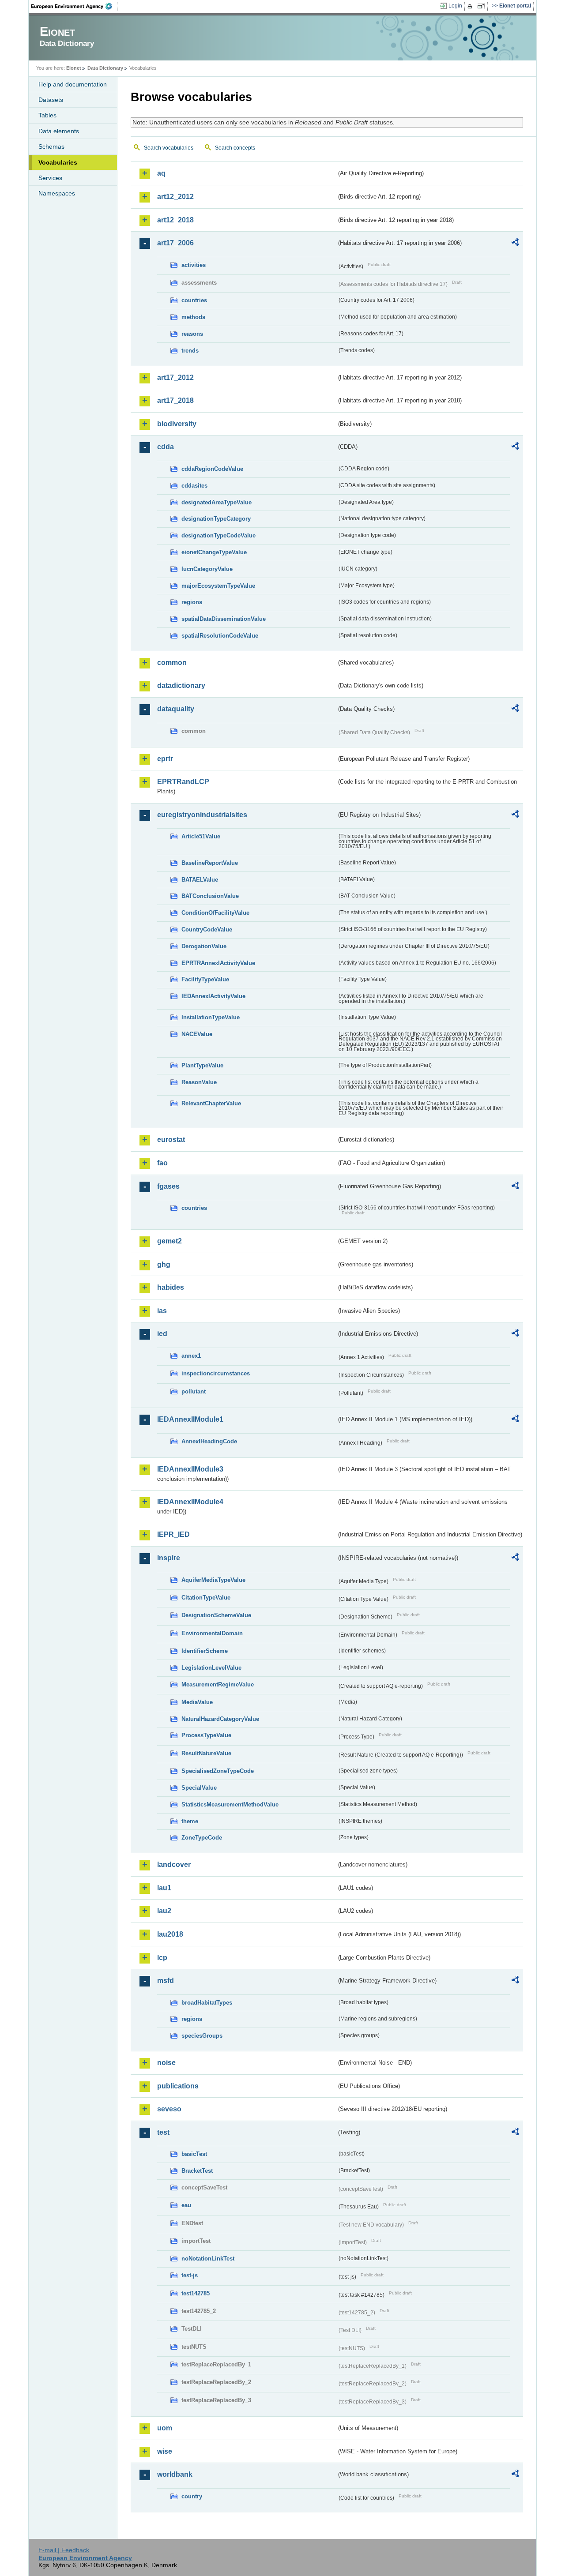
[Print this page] (471, 6)
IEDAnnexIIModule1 (190, 1419)
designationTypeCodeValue (218, 535)
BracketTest (197, 2171)
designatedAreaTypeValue (217, 502)
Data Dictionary (105, 68)
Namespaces (57, 193)
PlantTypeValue (202, 1065)
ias (162, 1311)
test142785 (196, 2293)
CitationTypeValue (206, 1598)
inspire (169, 1558)
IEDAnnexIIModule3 (190, 1469)
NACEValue (197, 1034)
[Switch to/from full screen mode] (483, 6)
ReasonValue (199, 1082)
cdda (166, 447)
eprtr (165, 759)
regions (192, 602)
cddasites (194, 486)
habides (171, 1287)
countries (194, 300)
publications (178, 2086)
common (172, 663)
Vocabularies (58, 162)
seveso (169, 2109)
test (163, 2132)
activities (194, 265)
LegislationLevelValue (211, 1668)
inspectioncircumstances (216, 1373)
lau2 (164, 1911)
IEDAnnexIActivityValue (213, 996)
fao (162, 1163)
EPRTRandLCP (183, 782)
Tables (47, 115)
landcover (174, 1864)
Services (50, 178)
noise (166, 2063)
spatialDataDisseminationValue (224, 619)
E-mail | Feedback (64, 2550)
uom (165, 2428)
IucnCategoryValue (207, 569)
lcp (162, 1958)
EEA (75, 6)
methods (193, 317)
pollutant (194, 1391)
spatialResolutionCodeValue (220, 636)
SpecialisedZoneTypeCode (218, 1771)
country (192, 2496)
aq (161, 173)
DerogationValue (204, 946)
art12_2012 (175, 197)
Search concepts (235, 148)
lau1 (164, 1888)
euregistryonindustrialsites (202, 815)
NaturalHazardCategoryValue (220, 1719)
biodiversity (177, 424)
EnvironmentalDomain (212, 1633)
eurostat (171, 1140)
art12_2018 (175, 220)
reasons (192, 334)
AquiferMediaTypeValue (213, 1580)
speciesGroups (202, 2036)
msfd (166, 1981)
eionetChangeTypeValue (214, 552)
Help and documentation (73, 84)
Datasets (51, 100)
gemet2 (169, 1241)
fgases (168, 1186)
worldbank (175, 2474)
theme (190, 1821)
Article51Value (201, 836)
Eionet (74, 68)
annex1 (191, 1356)
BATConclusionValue (210, 896)
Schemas (51, 146)
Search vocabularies (169, 148)
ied (162, 1334)
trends (190, 351)
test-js (190, 2275)
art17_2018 (175, 400)
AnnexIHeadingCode (209, 1441)
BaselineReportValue (210, 863)
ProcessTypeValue (206, 1735)
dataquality (176, 709)
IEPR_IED (173, 1534)
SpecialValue (199, 1788)
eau (186, 2205)
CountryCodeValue (207, 929)
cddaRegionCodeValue (212, 469)
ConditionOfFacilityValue (215, 913)
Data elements (59, 131)
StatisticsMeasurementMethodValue (230, 1804)
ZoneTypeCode (202, 1838)
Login (455, 6)
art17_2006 (175, 243)
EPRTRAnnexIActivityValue (218, 963)
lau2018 (170, 1934)
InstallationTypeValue (211, 1017)
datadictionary (181, 685)
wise (165, 2451)
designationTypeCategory (216, 519)
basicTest (194, 2154)
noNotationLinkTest (208, 2259)
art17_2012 (175, 377)
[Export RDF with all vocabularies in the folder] (515, 244)
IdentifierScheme (205, 1651)
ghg (164, 1264)
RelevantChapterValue (211, 1103)
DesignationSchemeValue (216, 1615)
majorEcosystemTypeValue (218, 586)
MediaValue (197, 1702)
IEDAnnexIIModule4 (190, 1502)
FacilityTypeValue (205, 979)
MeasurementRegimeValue (218, 1684)
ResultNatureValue (206, 1753)
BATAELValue (200, 880)
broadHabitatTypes (207, 2003)
